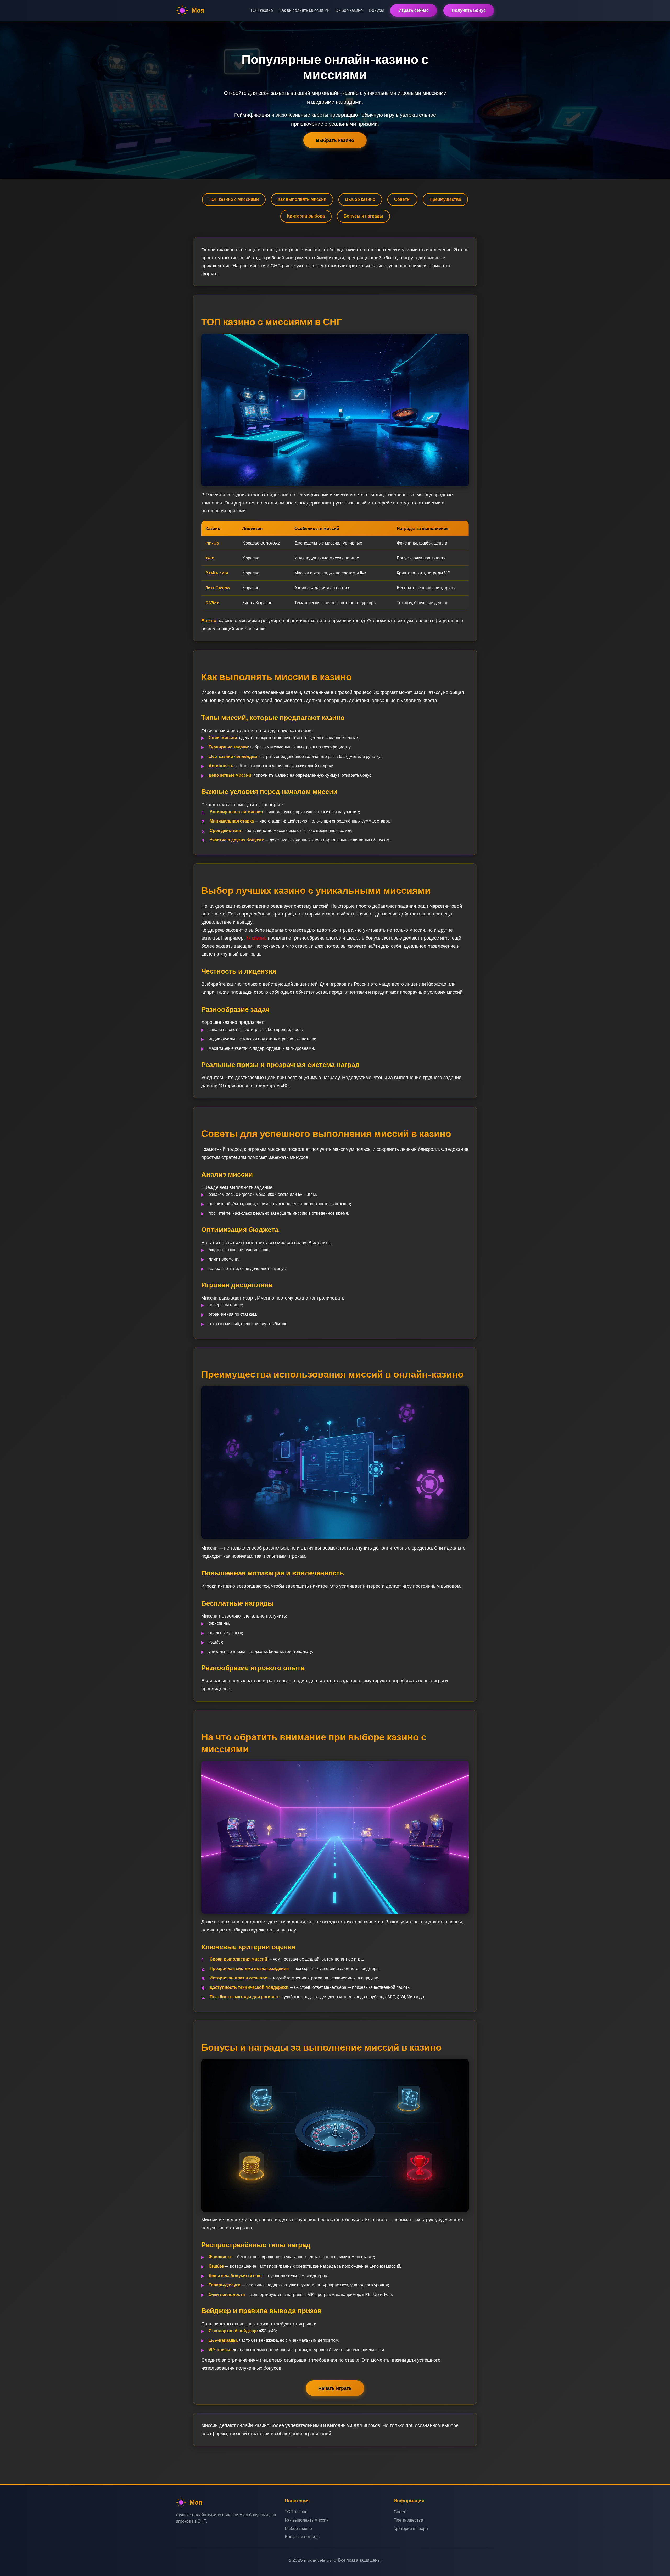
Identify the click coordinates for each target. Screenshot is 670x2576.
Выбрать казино (335, 140)
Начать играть (335, 2388)
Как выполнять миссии (302, 199)
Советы (402, 199)
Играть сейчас (414, 10)
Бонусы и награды (363, 216)
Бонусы (376, 10)
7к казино (256, 938)
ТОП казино (262, 10)
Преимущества (445, 199)
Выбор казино (349, 10)
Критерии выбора (306, 216)
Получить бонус (469, 10)
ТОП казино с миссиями (234, 199)
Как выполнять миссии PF (304, 10)
